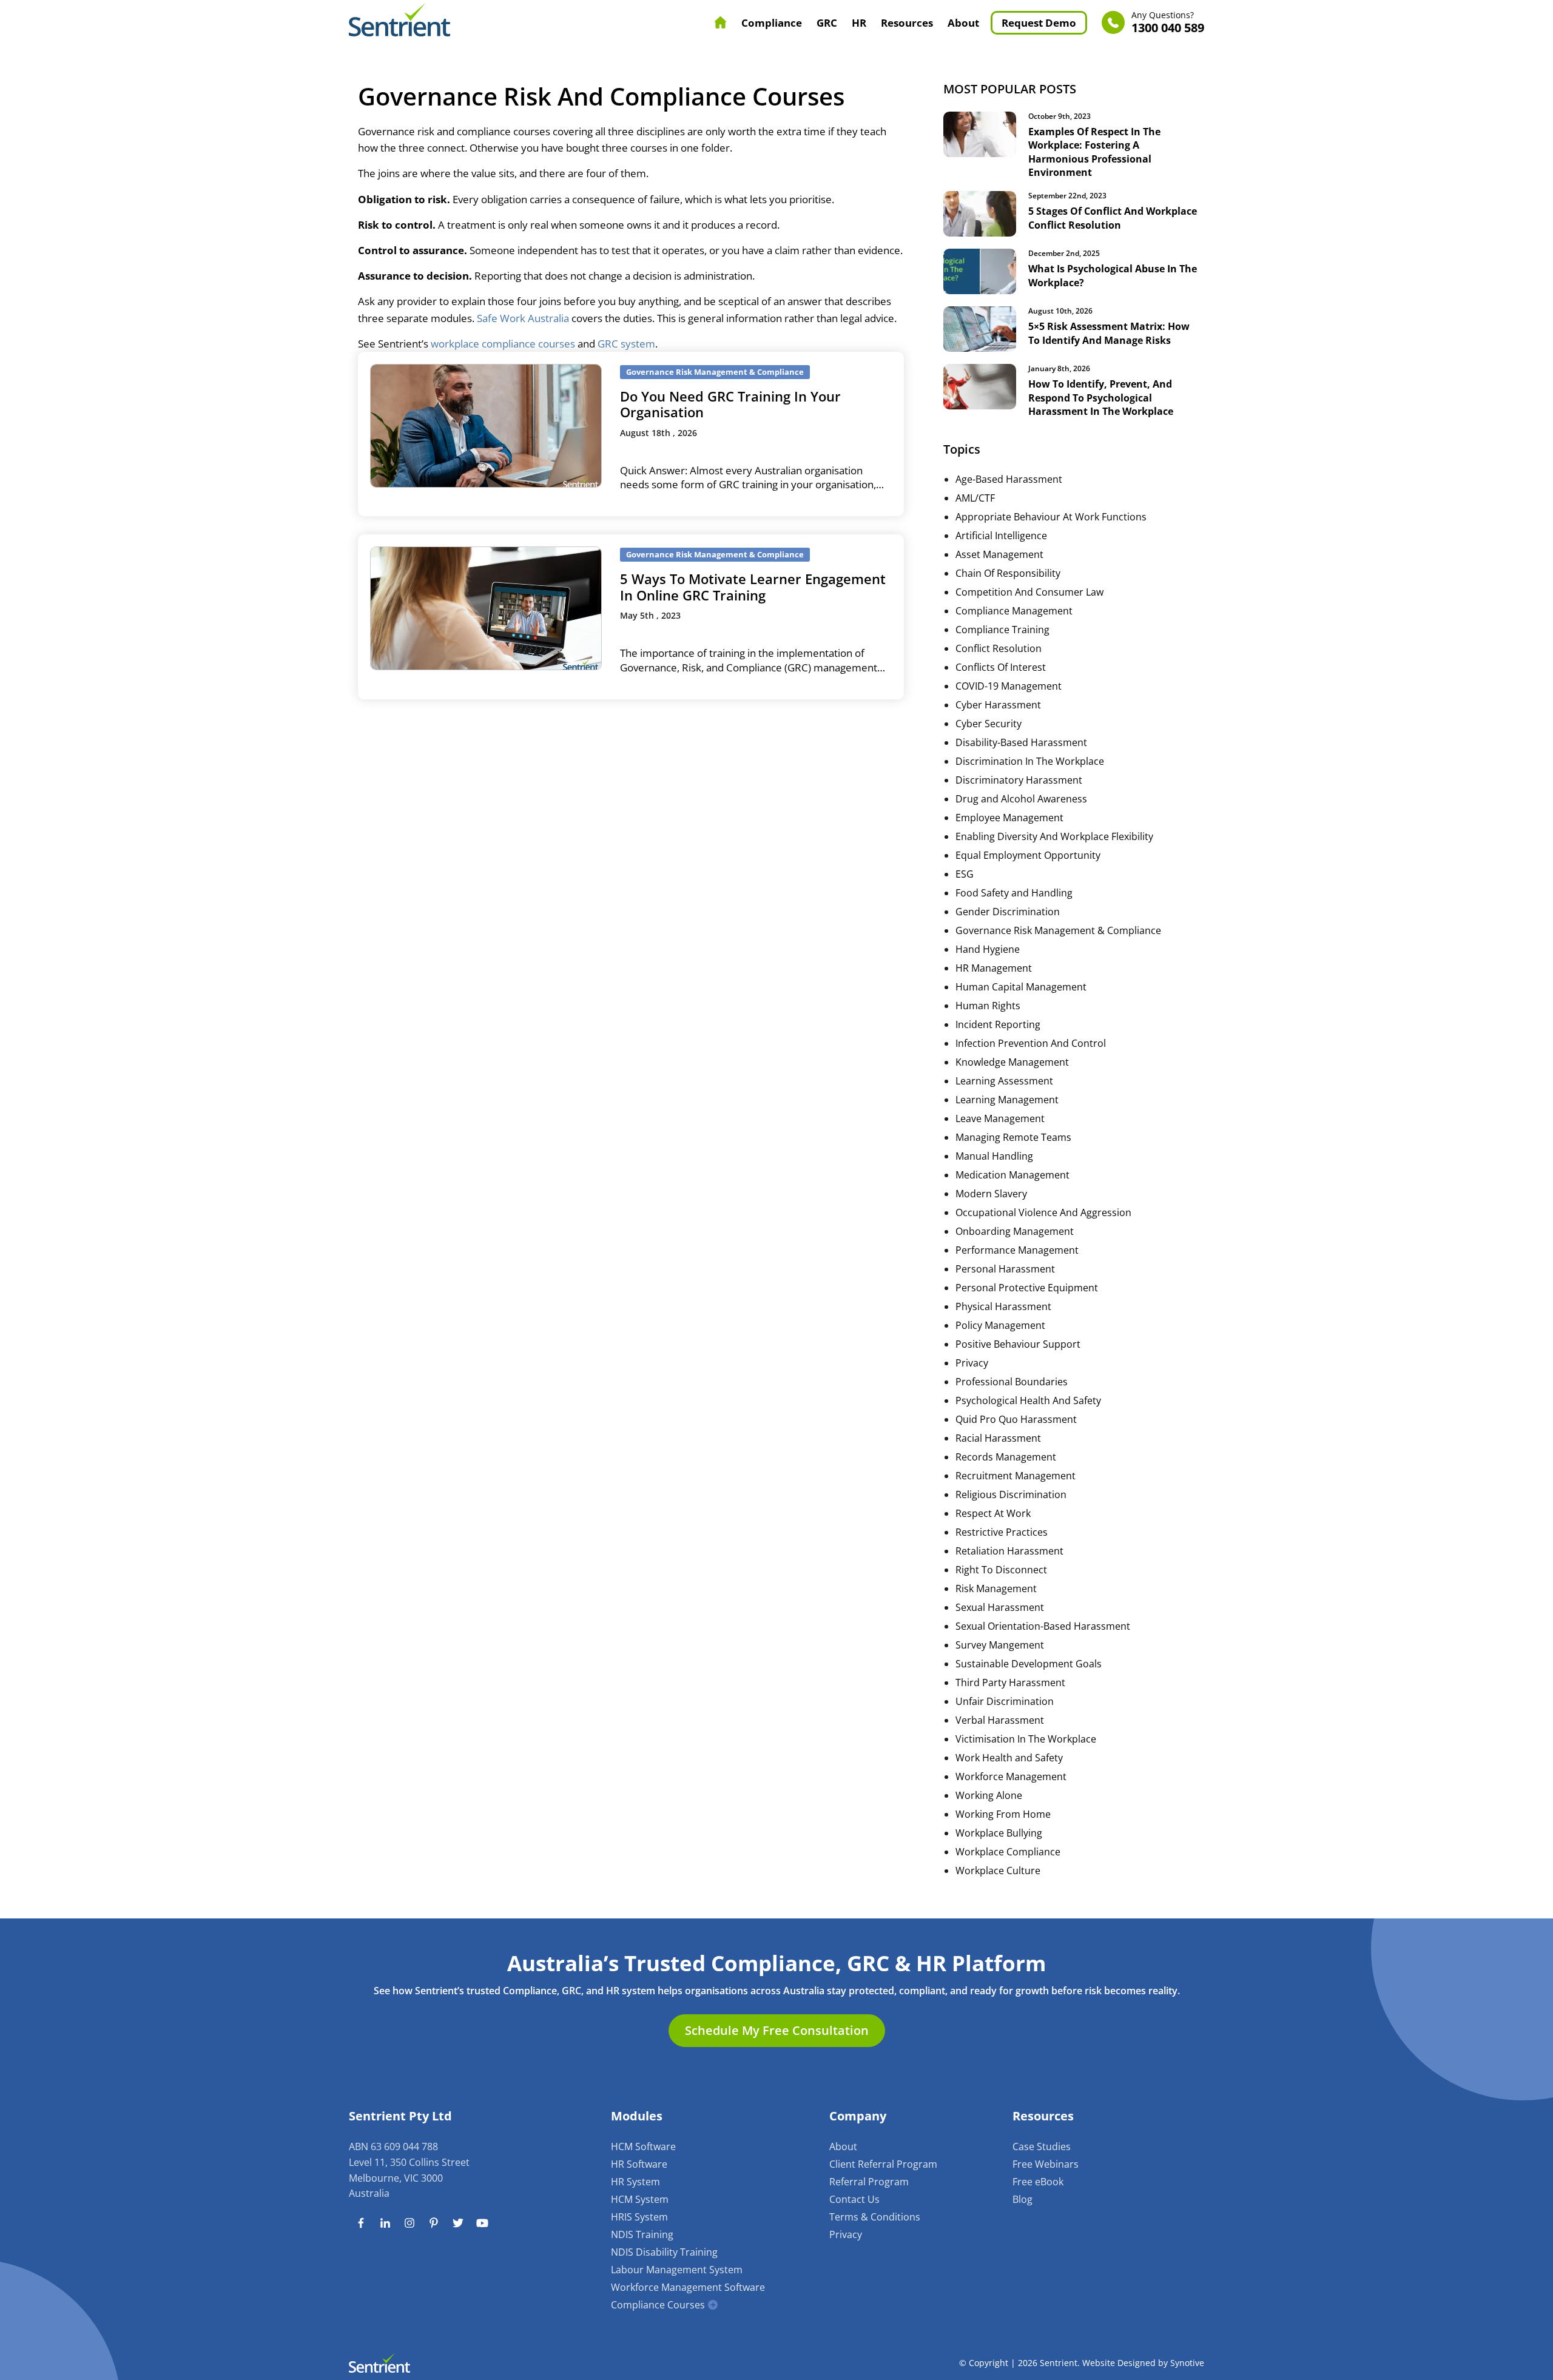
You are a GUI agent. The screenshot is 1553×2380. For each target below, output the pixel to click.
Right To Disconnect (1001, 1570)
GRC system (626, 344)
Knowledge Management (1012, 1062)
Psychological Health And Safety (1028, 1400)
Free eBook (1038, 2182)
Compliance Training (1002, 630)
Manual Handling (994, 1156)
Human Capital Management (1021, 987)
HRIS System (639, 2217)
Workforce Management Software (688, 2287)
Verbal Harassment (1000, 1720)
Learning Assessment (1004, 1081)
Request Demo (1039, 23)
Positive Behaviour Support (1018, 1344)
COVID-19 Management (1009, 686)
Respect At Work (993, 1513)
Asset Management (999, 554)
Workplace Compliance (1008, 1852)
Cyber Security (989, 724)
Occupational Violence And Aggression (1043, 1212)
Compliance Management (1014, 611)
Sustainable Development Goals (1029, 1664)
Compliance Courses (658, 2305)
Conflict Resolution (999, 648)
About (963, 23)
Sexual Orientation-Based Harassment (1043, 1626)
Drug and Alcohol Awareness (1021, 799)
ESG (965, 874)
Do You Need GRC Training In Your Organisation (730, 404)
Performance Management (1017, 1250)
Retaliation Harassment (1009, 1551)
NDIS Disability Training (664, 2252)
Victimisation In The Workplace (1026, 1739)
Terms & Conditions (875, 2217)
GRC (827, 23)
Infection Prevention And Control (1031, 1043)
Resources (907, 23)
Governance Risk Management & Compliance (1058, 930)
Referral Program (869, 2182)
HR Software (639, 2164)
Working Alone (989, 1795)
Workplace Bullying (999, 1833)
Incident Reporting (998, 1024)
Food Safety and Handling (1014, 893)
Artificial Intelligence (1001, 536)
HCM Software (643, 2146)
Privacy (972, 1363)
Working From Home (1003, 1814)
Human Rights (988, 1006)
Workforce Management (1011, 1777)
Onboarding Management (1015, 1231)
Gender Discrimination (1008, 912)
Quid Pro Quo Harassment (1016, 1419)
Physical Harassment (1003, 1306)
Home (721, 22)
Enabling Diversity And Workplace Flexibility (1054, 836)
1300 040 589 (1168, 23)
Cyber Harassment (998, 705)
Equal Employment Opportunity (1028, 855)
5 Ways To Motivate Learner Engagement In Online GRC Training (753, 587)
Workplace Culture (998, 1871)
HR (859, 23)
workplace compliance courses (503, 344)
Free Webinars (1046, 2164)
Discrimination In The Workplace (1030, 761)
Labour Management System (677, 2270)
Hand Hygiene (988, 949)
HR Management (994, 968)
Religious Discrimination (1011, 1494)
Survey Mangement (1000, 1645)
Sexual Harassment (1000, 1607)
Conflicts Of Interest (1001, 667)
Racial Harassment (998, 1438)
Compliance (772, 23)
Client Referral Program (883, 2164)
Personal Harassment (1005, 1269)
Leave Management (1000, 1118)
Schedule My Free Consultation (777, 2030)
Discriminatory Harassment (1019, 780)
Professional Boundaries (1012, 1382)
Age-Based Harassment (1009, 479)
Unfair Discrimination (1005, 1701)
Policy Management (1000, 1325)
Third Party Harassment (1010, 1682)
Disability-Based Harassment (1021, 742)
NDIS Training (642, 2234)
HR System (635, 2182)
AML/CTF (975, 498)
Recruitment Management (1016, 1476)
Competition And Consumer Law (1029, 592)
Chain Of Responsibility (1008, 573)
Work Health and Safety (1009, 1758)
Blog (1022, 2199)
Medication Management (1012, 1175)
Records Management (1006, 1457)
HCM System (640, 2199)
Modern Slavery (991, 1194)
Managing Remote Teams (1013, 1137)
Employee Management (1009, 818)
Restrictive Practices (1002, 1532)
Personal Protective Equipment (1027, 1288)
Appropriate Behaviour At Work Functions (1051, 517)
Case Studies (1042, 2146)
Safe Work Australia (523, 318)
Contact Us (854, 2199)
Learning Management (1007, 1100)
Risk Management (996, 1588)
